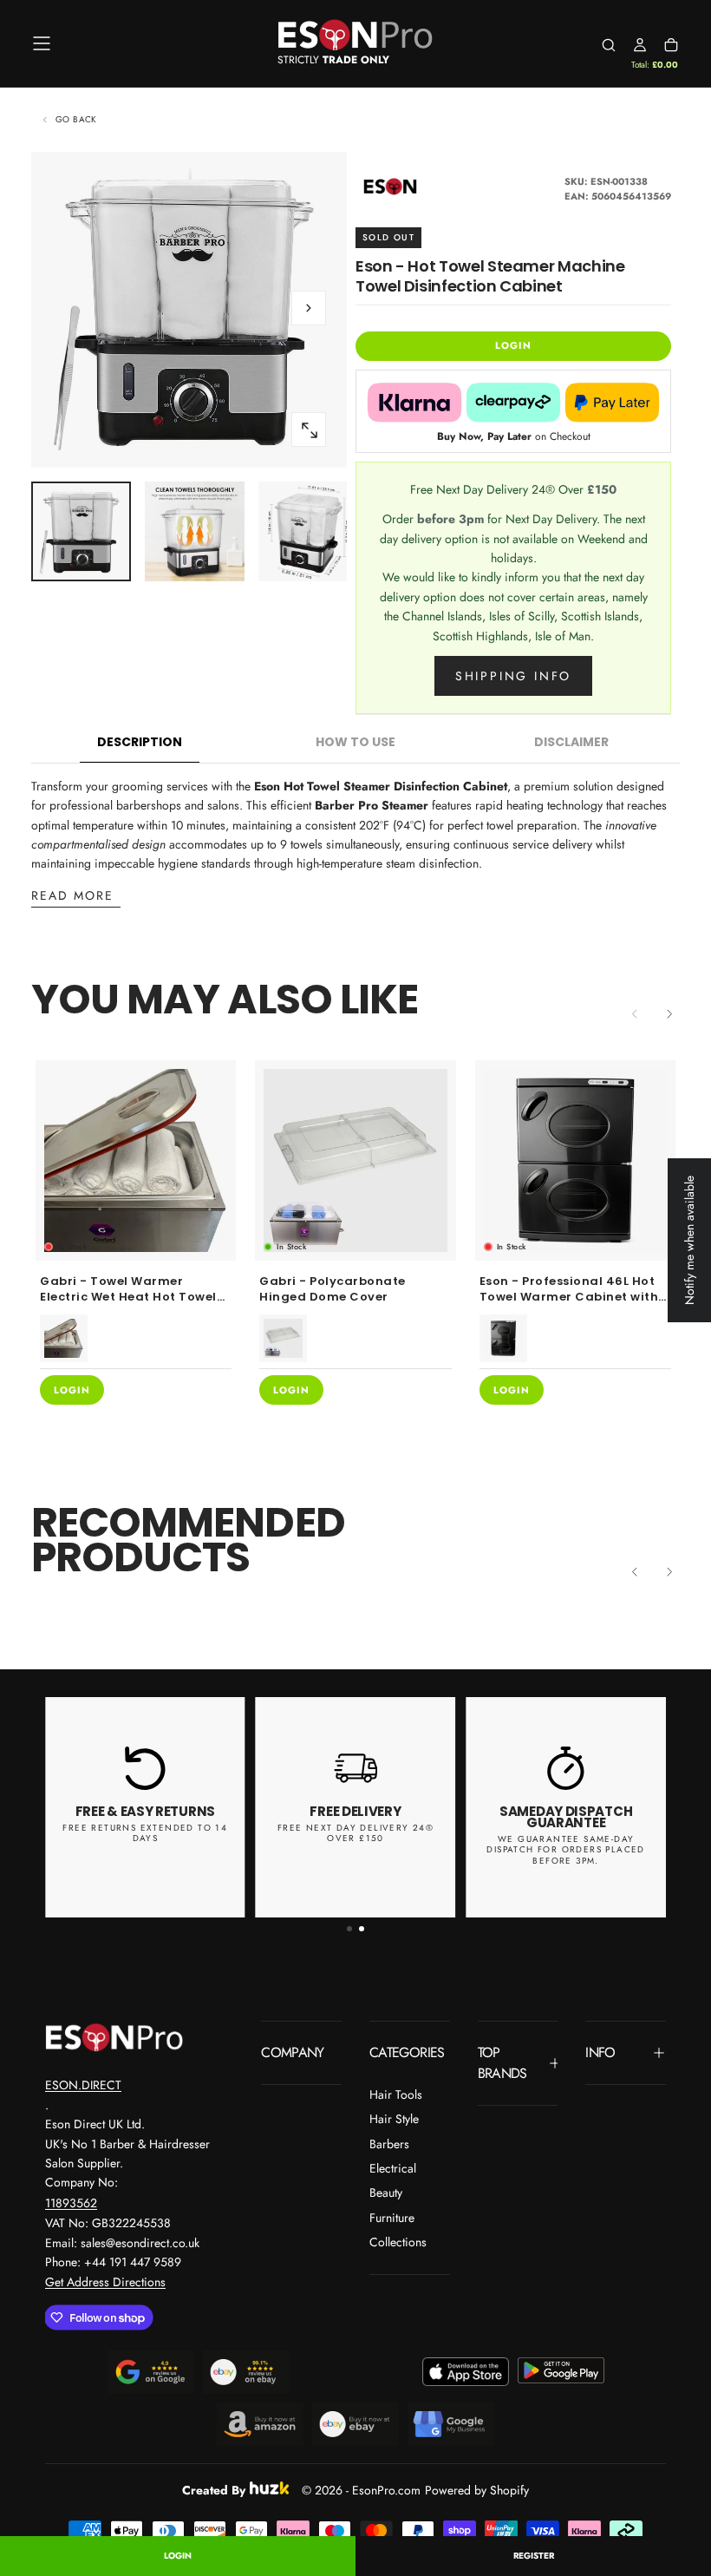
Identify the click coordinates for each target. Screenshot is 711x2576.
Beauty (386, 2193)
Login (178, 2556)
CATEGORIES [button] (407, 2052)
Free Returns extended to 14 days (145, 1833)
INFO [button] (600, 2052)
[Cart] (671, 45)
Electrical (393, 2168)
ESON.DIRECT (83, 2085)
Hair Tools (396, 2094)
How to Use (355, 742)
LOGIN (513, 345)
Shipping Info (513, 676)
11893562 (71, 2203)
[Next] (669, 1014)
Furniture (392, 2218)
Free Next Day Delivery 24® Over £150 (355, 1833)
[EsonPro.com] (114, 2037)
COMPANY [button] (293, 2052)
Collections (398, 2242)
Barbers (389, 2144)
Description (140, 742)
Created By (214, 2488)
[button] (42, 43)
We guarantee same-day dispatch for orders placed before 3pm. (565, 1850)
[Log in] (640, 45)
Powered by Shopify (477, 2490)
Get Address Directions (105, 2282)
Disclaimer (571, 742)
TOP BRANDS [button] (502, 2063)
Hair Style (394, 2119)
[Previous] (635, 1572)
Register (534, 2556)
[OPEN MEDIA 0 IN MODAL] (309, 430)
